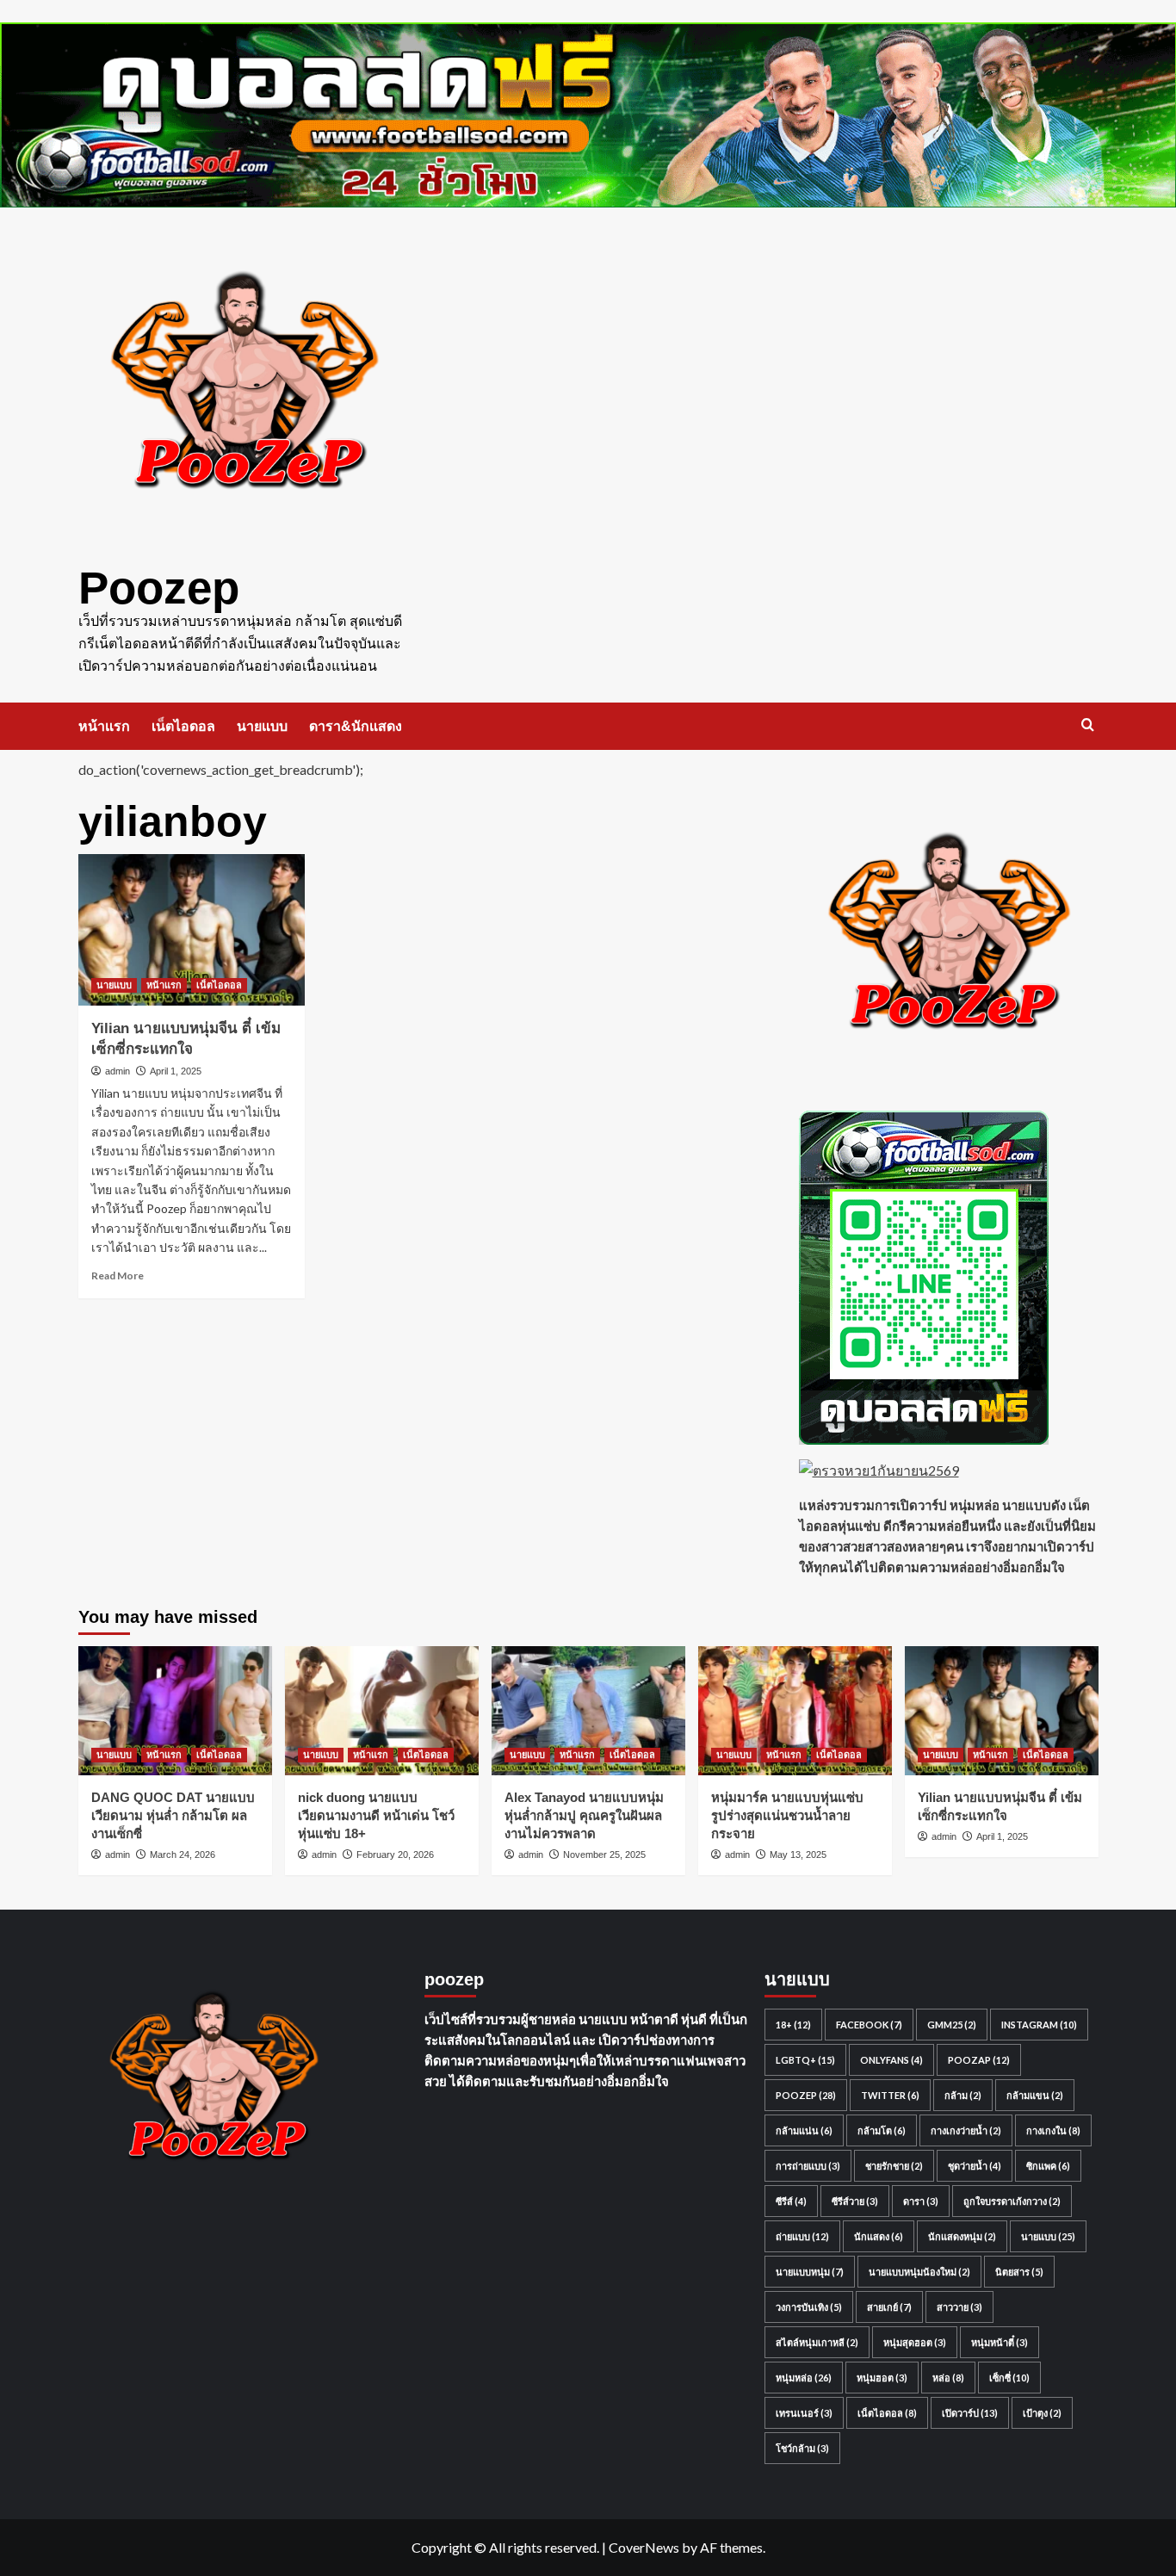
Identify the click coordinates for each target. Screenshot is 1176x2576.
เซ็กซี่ (1009, 2378)
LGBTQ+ (805, 2060)
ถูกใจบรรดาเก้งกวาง (1012, 2201)
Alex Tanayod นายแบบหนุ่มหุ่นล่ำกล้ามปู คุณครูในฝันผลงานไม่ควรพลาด (584, 1815)
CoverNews (644, 2547)
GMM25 (952, 2025)
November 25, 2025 (604, 1855)
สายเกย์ (889, 2307)
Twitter (890, 2095)
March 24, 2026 (183, 1855)
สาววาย (959, 2307)
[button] (1088, 724)
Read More (118, 1276)
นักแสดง (879, 2236)
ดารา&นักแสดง (356, 726)
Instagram (1039, 2025)
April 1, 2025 (176, 1071)
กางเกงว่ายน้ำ (966, 2130)
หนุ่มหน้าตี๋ (1000, 2342)
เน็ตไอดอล (183, 726)
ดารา (921, 2201)
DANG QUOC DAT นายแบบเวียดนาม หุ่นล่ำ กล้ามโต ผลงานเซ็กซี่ (173, 1815)
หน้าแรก (104, 726)
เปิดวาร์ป (970, 2413)
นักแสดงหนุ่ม (962, 2236)
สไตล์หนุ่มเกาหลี (817, 2342)
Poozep (159, 588)
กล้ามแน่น (804, 2130)
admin (118, 1071)
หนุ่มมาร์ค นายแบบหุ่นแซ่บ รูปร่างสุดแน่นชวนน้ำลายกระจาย (787, 1815)
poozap (979, 2060)
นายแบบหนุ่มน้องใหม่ (919, 2272)
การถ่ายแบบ (808, 2166)
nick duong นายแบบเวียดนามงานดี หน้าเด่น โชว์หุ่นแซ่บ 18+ (376, 1815)
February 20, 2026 (395, 1855)
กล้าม (963, 2095)
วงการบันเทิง (809, 2307)
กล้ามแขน (1035, 2095)
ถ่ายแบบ (802, 2236)
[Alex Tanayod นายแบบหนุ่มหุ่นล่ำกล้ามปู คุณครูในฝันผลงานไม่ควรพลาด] (588, 1711)
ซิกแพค (1048, 2166)
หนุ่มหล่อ (804, 2378)
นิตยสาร (1019, 2272)
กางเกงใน (1053, 2130)
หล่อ (948, 2378)
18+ (793, 2025)
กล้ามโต (882, 2130)
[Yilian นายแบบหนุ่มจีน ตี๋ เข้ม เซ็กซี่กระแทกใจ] (192, 930)
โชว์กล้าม (802, 2448)
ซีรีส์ (791, 2201)
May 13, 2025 (798, 1855)
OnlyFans (891, 2060)
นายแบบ (262, 726)
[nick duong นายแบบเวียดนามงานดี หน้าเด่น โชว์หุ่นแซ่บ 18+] (382, 1711)
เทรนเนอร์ (804, 2413)
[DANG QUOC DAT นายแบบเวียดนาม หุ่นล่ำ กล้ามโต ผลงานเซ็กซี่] (175, 1711)
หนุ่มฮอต (882, 2378)
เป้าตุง (1042, 2413)
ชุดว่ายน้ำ (975, 2166)
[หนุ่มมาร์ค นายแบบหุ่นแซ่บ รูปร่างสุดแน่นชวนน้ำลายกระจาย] (795, 1711)
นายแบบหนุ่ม (810, 2272)
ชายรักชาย (894, 2166)
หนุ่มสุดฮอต (915, 2342)
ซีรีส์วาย (855, 2201)
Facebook (869, 2025)
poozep (806, 2095)
